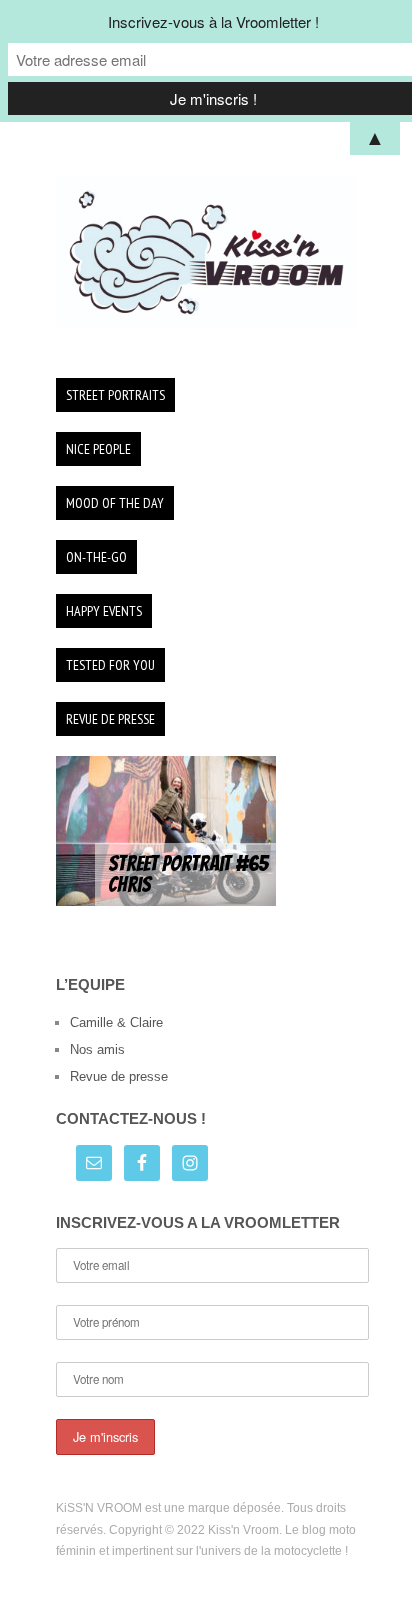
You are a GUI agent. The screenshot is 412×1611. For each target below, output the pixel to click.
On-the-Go (96, 557)
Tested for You (110, 665)
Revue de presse (110, 719)
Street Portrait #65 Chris (188, 874)
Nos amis (97, 1049)
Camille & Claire (116, 1022)
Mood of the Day (115, 503)
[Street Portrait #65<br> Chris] (166, 829)
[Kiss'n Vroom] (206, 252)
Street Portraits (115, 395)
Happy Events (104, 611)
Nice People (98, 449)
